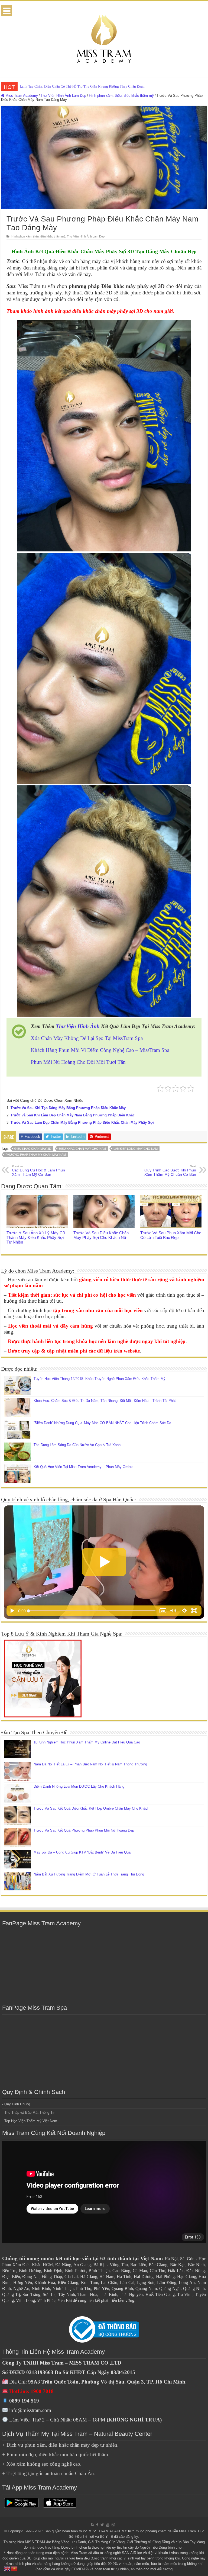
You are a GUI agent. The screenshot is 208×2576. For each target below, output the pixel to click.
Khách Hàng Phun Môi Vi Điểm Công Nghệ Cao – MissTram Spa (100, 1050)
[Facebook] (97, 2525)
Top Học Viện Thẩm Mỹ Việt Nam (31, 2121)
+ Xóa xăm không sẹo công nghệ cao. (42, 2464)
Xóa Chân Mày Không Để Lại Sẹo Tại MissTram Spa (87, 1038)
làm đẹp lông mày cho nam (136, 1149)
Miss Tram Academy (21, 96)
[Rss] (92, 2525)
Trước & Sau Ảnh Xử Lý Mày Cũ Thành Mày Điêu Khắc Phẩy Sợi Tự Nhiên (36, 1237)
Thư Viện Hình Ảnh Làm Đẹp (63, 96)
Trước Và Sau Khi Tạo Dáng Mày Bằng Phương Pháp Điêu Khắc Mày (68, 1108)
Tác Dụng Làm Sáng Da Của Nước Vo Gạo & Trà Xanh (77, 1445)
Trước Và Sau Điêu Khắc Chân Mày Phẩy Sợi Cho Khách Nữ (101, 1235)
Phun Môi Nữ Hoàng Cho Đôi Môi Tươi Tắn (78, 1062)
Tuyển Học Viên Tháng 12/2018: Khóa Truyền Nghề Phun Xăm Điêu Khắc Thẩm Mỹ (100, 1379)
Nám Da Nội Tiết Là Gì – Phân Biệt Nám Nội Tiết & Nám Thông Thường (90, 1764)
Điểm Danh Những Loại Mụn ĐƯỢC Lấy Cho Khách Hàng (79, 1786)
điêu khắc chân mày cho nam (82, 1149)
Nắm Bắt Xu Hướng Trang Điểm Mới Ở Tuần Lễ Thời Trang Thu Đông (89, 1874)
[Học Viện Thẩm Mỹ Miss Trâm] (104, 38)
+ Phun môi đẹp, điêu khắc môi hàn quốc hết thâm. (56, 2454)
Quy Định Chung (17, 2104)
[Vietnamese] (15, 2568)
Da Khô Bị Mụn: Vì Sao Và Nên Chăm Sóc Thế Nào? (58, 86)
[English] (8, 2568)
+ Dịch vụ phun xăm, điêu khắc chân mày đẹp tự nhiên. (60, 2445)
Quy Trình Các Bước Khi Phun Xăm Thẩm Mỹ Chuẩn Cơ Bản (170, 1171)
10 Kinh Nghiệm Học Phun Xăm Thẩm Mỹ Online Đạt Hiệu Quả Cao (87, 1742)
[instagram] (113, 2525)
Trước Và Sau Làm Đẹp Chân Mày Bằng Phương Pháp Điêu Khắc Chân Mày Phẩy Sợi (82, 1122)
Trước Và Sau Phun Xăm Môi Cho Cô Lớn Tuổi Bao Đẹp (171, 1235)
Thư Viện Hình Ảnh (78, 1026)
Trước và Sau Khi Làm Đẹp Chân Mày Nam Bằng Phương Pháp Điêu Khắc (73, 1115)
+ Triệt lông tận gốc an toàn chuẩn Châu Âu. (49, 2473)
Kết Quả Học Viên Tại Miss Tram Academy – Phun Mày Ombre (83, 1467)
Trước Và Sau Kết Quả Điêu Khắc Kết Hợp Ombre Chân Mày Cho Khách (91, 1808)
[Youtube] (108, 2525)
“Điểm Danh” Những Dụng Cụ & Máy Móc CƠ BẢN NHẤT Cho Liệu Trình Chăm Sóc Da (102, 1423)
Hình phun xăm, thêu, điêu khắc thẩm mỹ (121, 96)
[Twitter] (102, 2525)
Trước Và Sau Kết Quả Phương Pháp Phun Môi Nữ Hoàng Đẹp (84, 1830)
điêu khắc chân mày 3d (33, 1149)
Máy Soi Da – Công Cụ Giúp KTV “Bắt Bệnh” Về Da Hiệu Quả (82, 1852)
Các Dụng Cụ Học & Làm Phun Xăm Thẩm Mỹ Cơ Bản (38, 1171)
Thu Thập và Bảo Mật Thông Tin (30, 2113)
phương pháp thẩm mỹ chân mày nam (36, 1155)
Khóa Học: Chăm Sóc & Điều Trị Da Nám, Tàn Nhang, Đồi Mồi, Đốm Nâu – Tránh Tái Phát (105, 1401)
